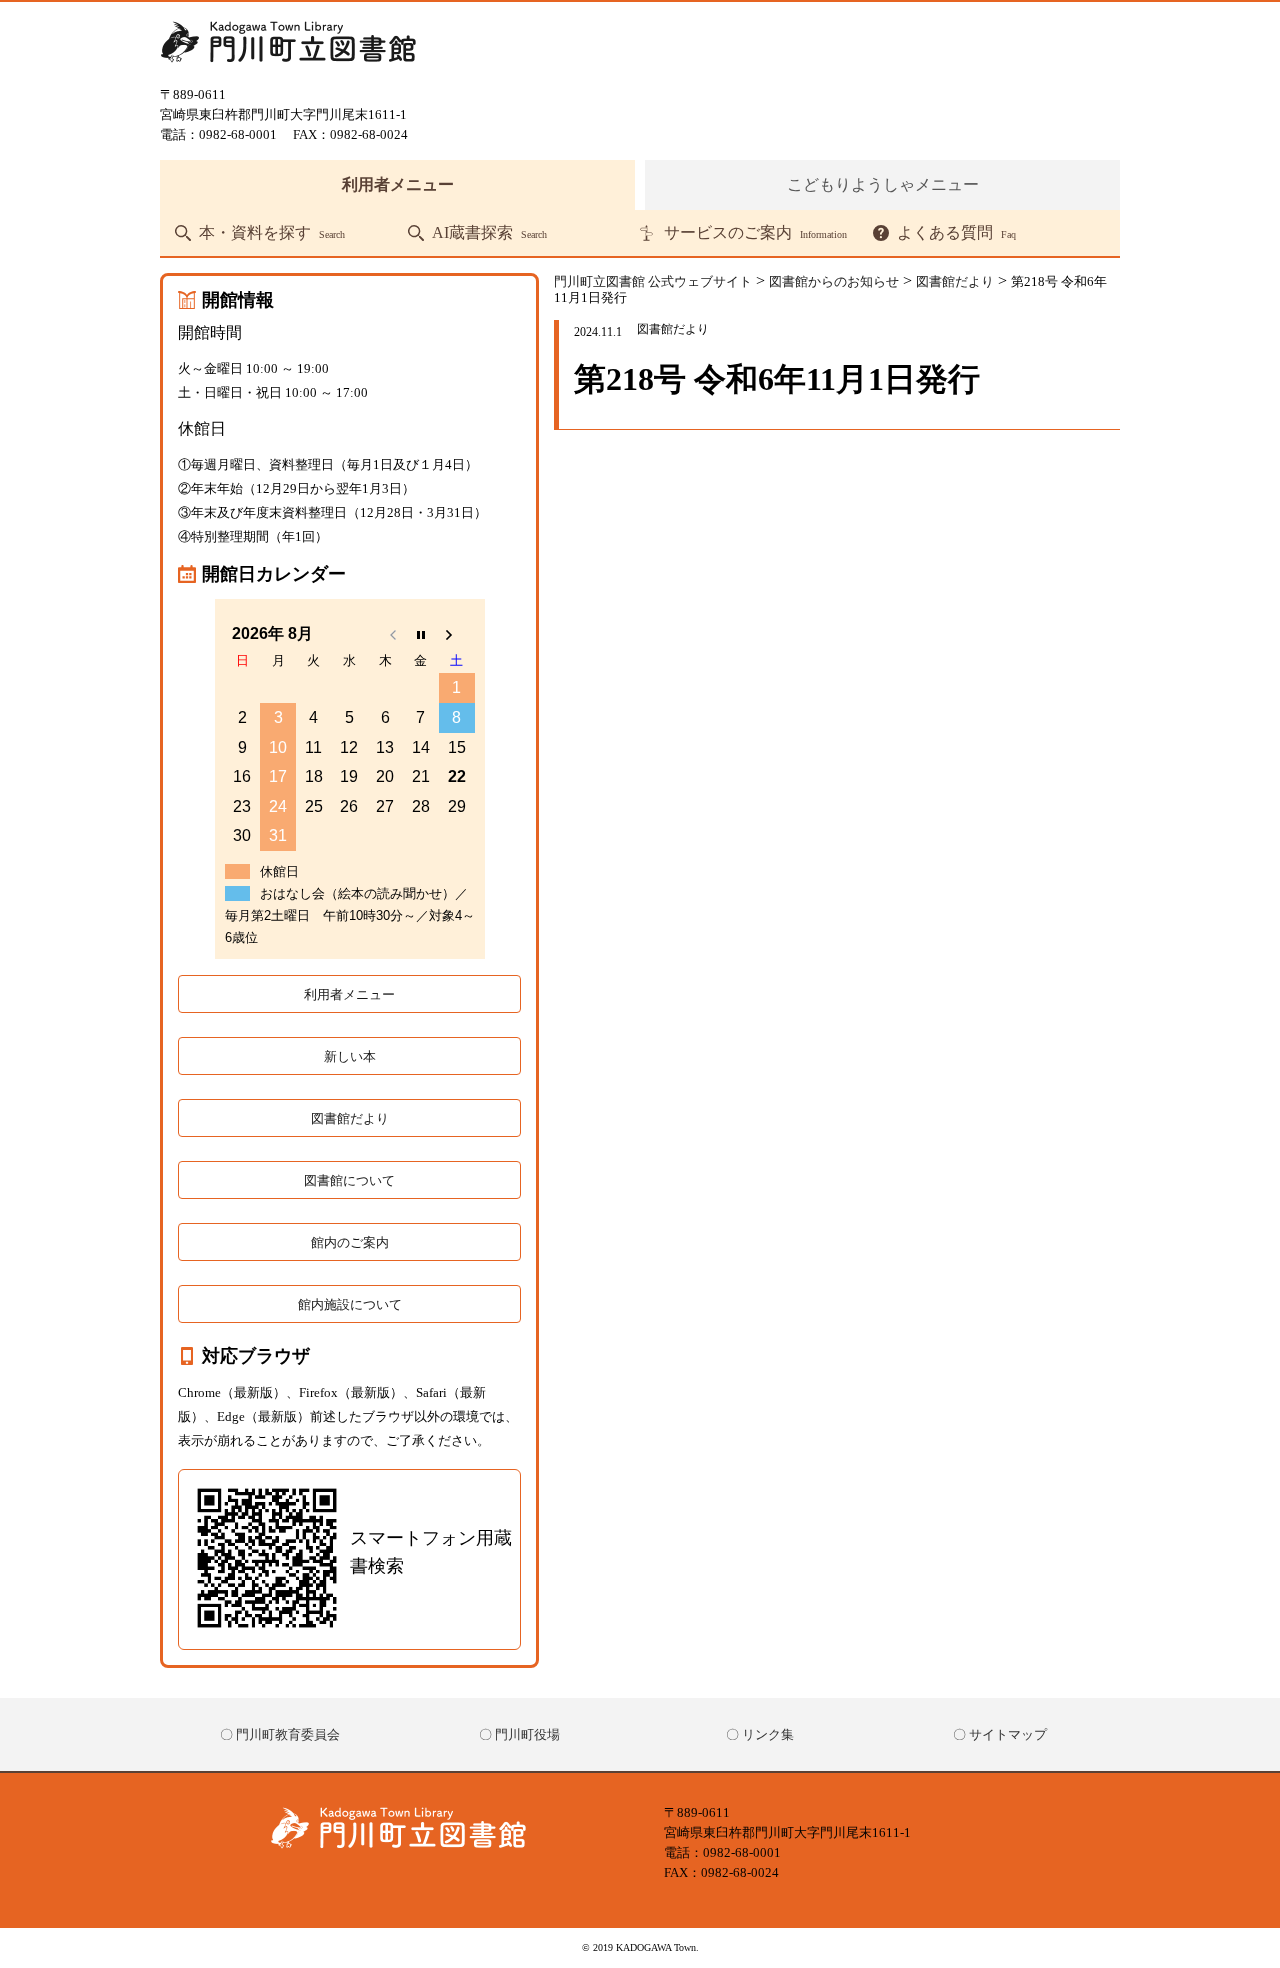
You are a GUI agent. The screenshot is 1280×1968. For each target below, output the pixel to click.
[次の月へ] (457, 634)
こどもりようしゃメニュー (883, 184)
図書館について (349, 1180)
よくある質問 (956, 233)
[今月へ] (421, 634)
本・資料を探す (272, 233)
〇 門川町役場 (519, 1734)
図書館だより (350, 1118)
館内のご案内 (350, 1242)
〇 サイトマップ (1000, 1734)
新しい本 (350, 1056)
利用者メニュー (398, 184)
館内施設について (350, 1304)
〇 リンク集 (760, 1734)
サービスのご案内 (755, 233)
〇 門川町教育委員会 (280, 1734)
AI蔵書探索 (489, 233)
